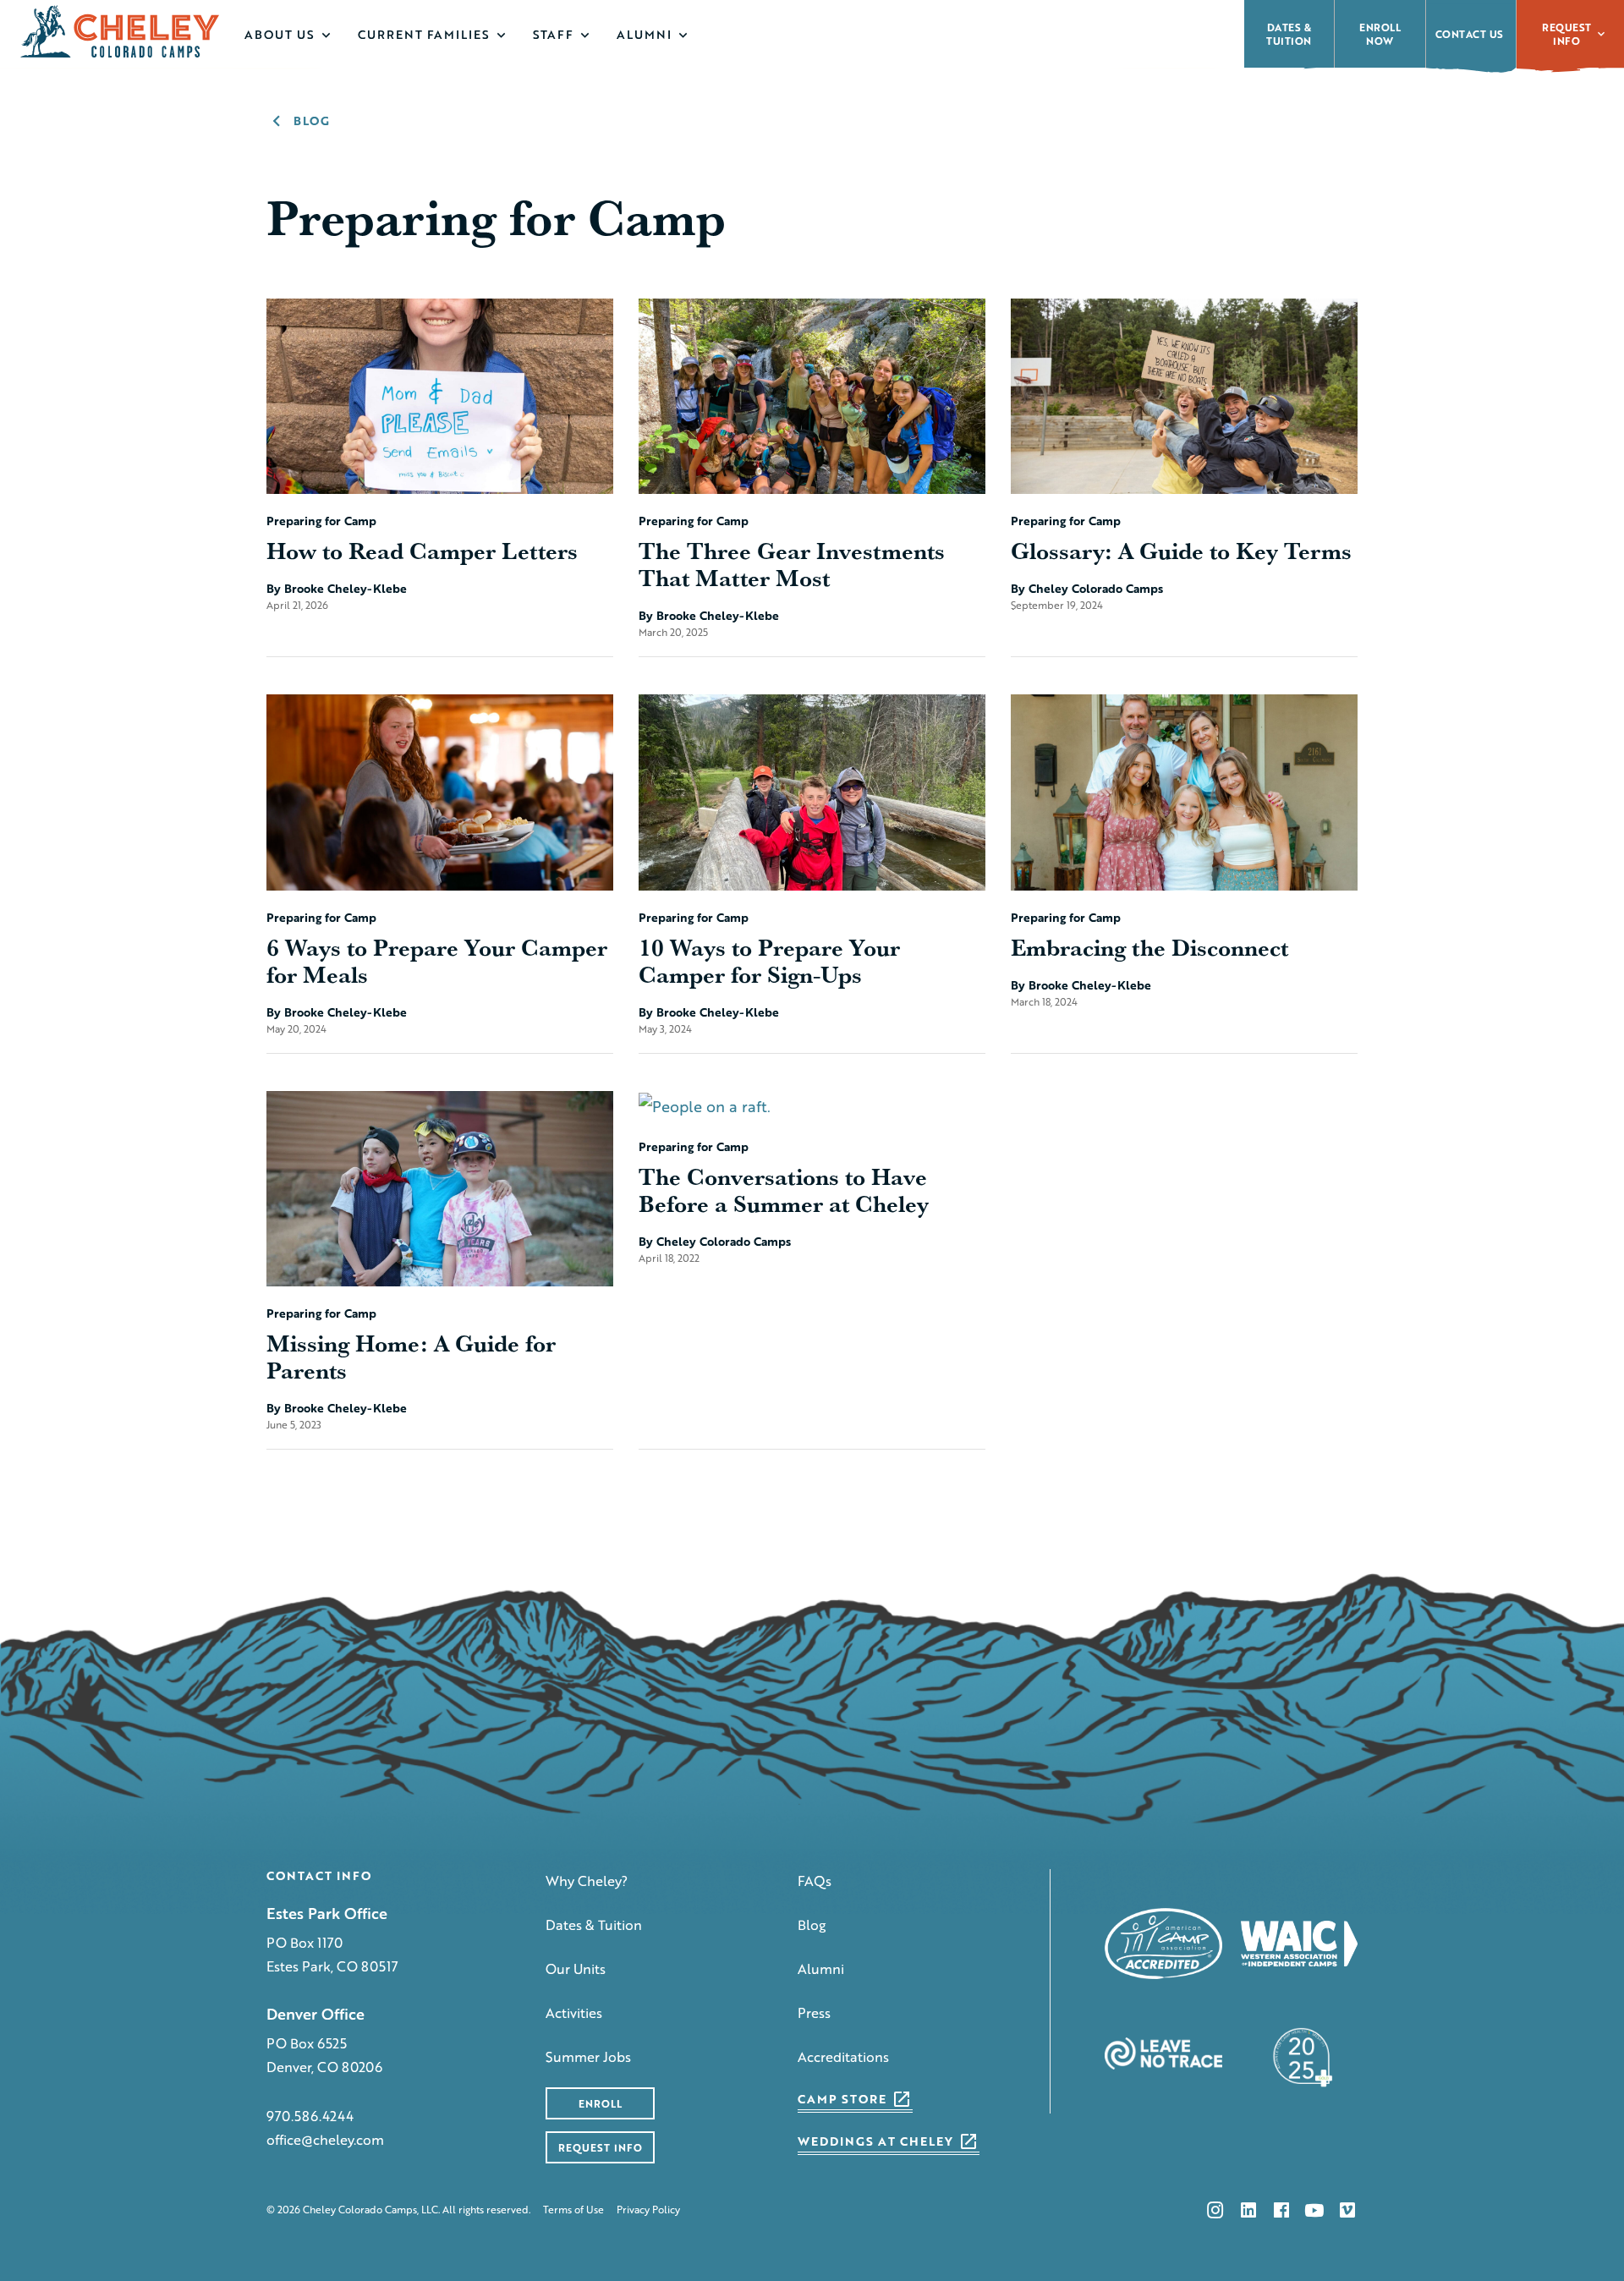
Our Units (576, 1968)
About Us (280, 34)
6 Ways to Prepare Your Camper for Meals (437, 961)
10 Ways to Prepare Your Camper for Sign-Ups (769, 961)
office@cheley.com (325, 2139)
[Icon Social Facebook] (1281, 2210)
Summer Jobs (588, 2056)
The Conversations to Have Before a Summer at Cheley (784, 1190)
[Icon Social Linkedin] (1248, 2210)
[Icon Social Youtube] (1314, 2210)
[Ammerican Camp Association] (1163, 1944)
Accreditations (843, 2056)
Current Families (424, 34)
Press (814, 2012)
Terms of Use (573, 2210)
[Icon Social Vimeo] (1347, 2210)
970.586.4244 (310, 2116)
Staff (553, 34)
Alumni (644, 34)
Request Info (1567, 34)
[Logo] (121, 31)
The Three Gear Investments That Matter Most (792, 564)
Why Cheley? (587, 1881)
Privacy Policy (648, 2210)
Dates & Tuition (594, 1925)
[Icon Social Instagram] (1215, 2210)
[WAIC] (1300, 1944)
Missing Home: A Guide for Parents (411, 1357)
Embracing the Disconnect (1149, 947)
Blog (812, 1925)
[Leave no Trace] (1163, 2054)
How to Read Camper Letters (422, 551)
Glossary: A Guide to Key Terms (1181, 551)
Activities (574, 2012)
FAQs (815, 1881)
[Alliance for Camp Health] (1299, 2054)
